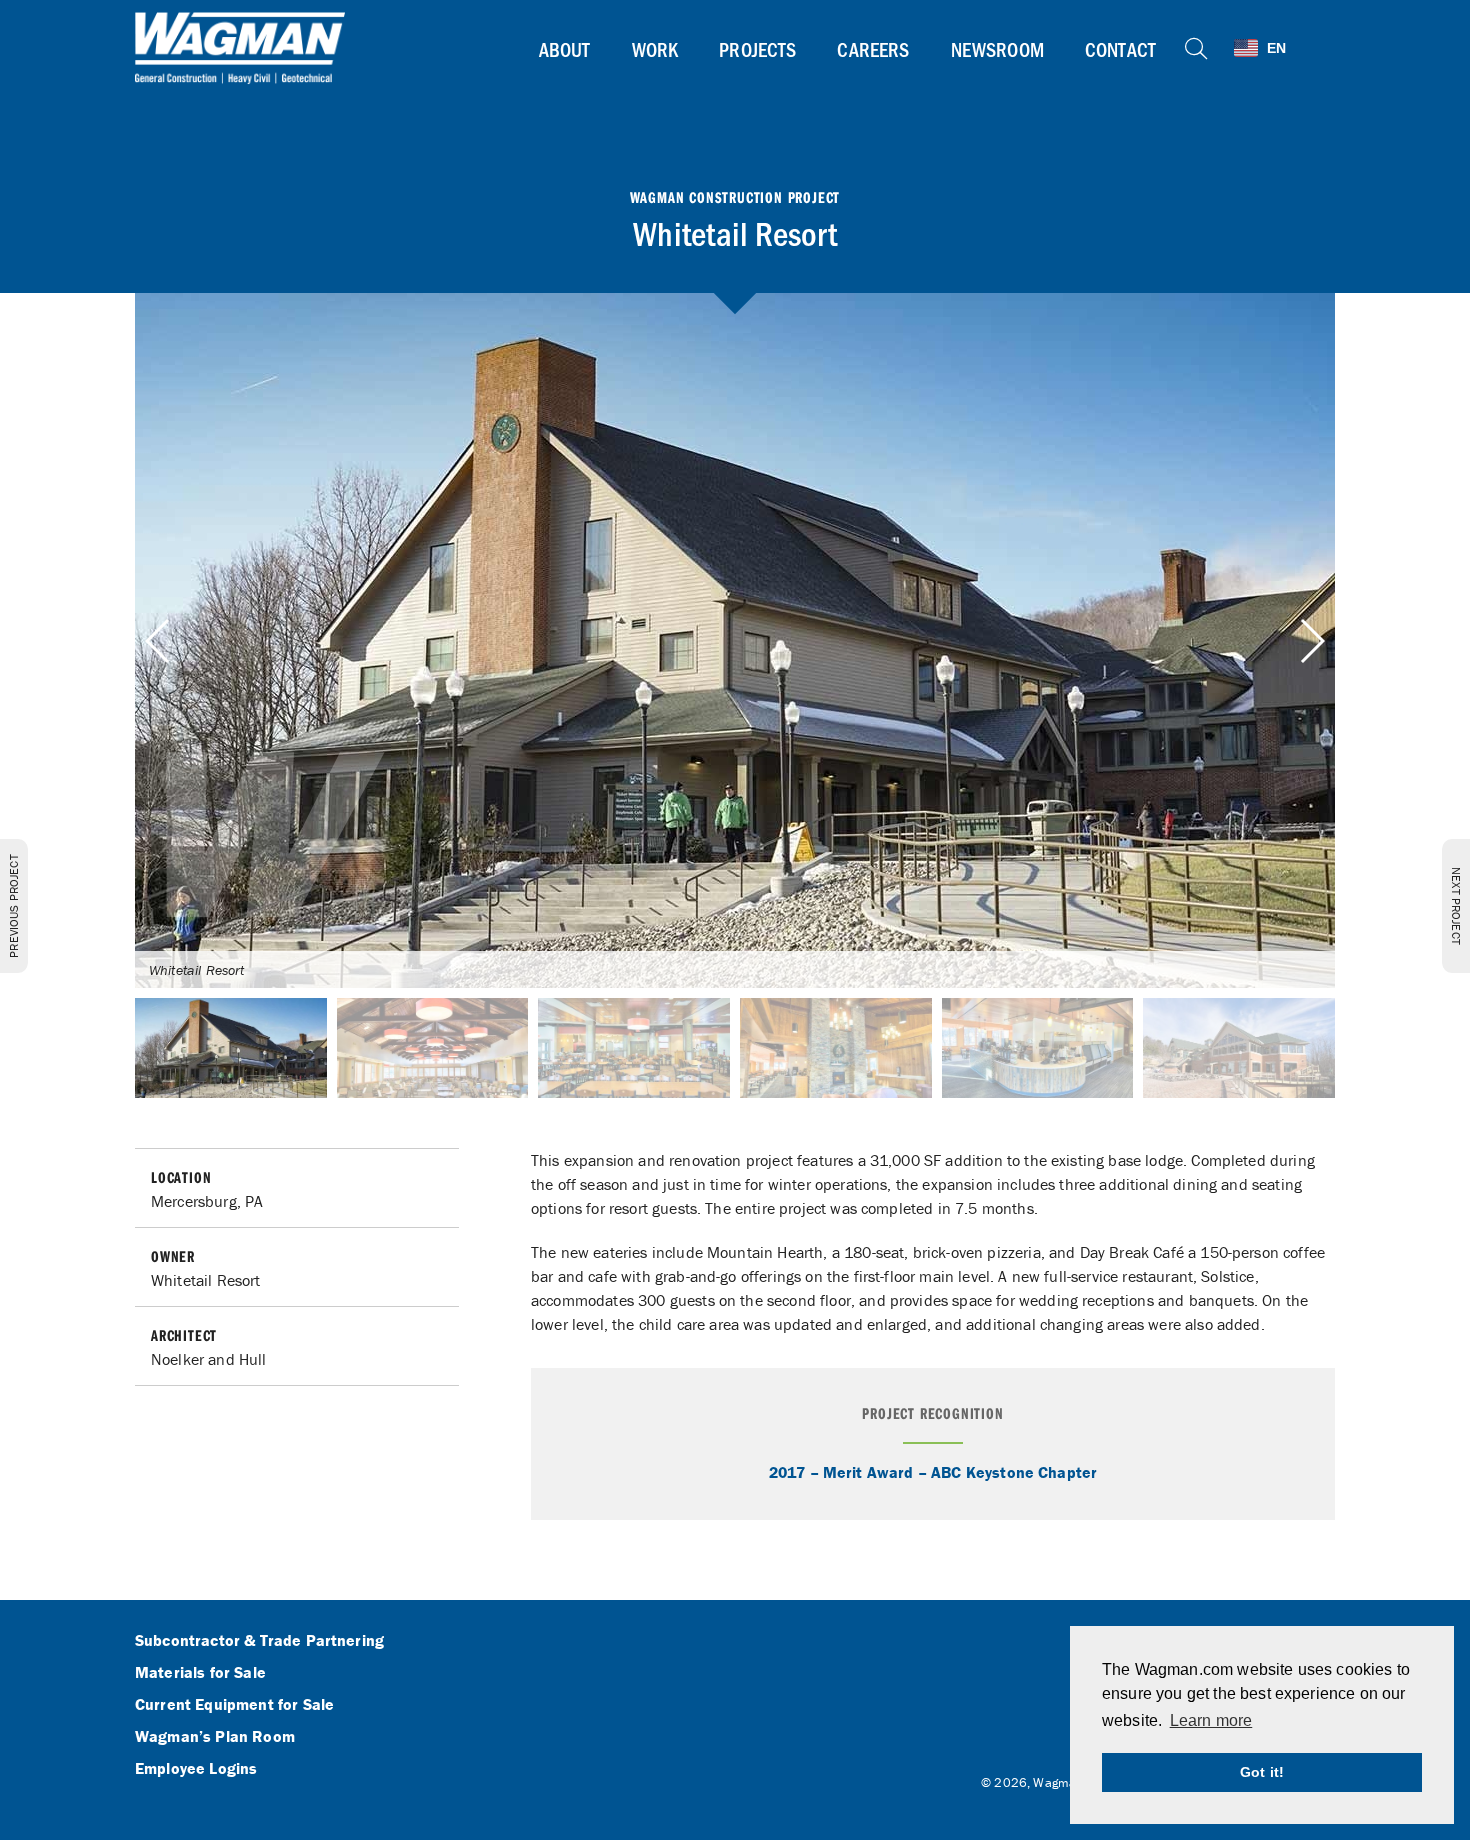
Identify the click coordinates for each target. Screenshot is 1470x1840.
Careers (873, 49)
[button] (1311, 641)
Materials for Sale (200, 1673)
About (565, 49)
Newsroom (997, 49)
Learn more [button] (1211, 1720)
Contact (1120, 49)
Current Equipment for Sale (234, 1705)
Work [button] (655, 49)
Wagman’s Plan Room (215, 1737)
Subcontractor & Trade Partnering (259, 1641)
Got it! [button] (1262, 1772)
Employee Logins (196, 1769)
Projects (757, 49)
